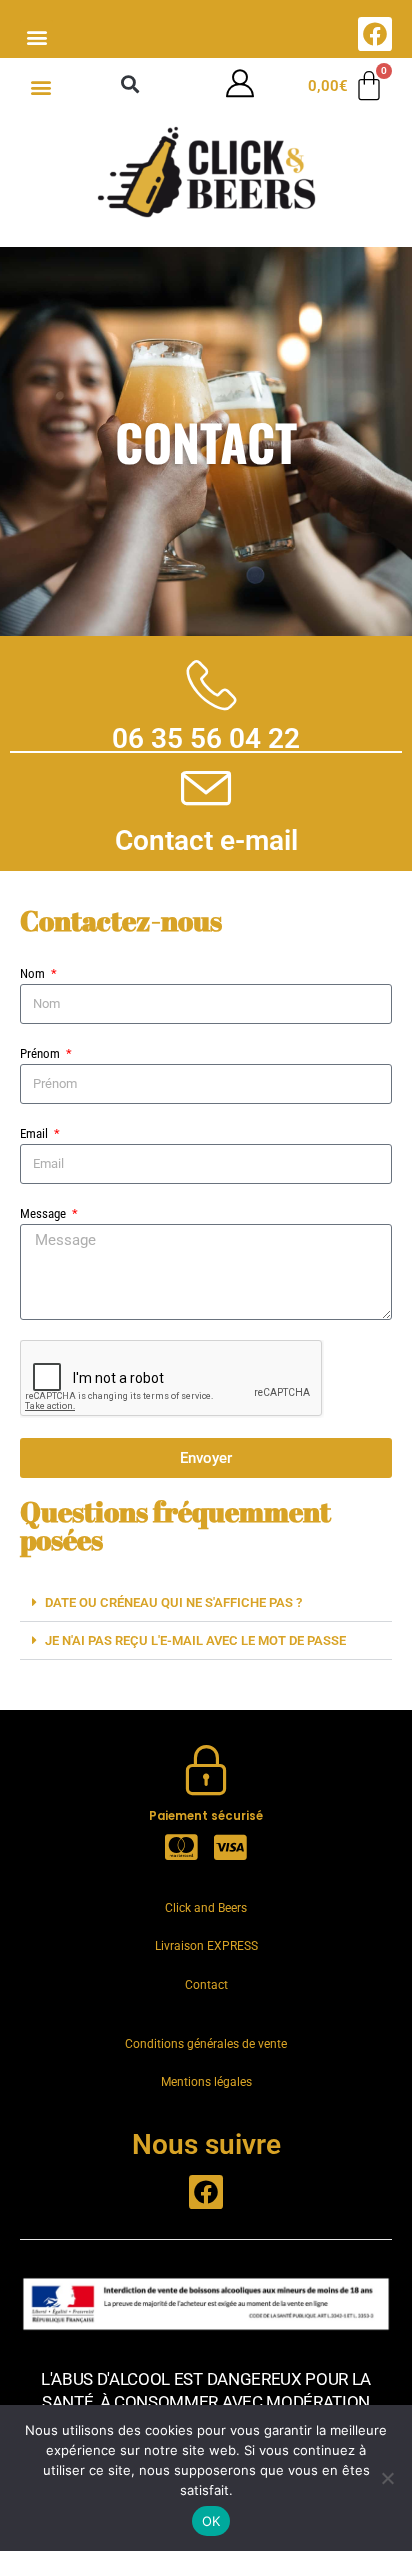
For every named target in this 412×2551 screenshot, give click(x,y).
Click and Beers (206, 1908)
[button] (36, 36)
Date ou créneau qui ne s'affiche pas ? (173, 1602)
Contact (206, 1985)
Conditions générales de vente (206, 2044)
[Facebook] (375, 34)
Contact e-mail (206, 840)
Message (44, 1213)
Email (35, 1133)
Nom (34, 973)
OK (211, 2521)
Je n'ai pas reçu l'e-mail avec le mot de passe (195, 1640)
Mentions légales (206, 2082)
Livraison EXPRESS (206, 1946)
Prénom (41, 1053)
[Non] (387, 2478)
